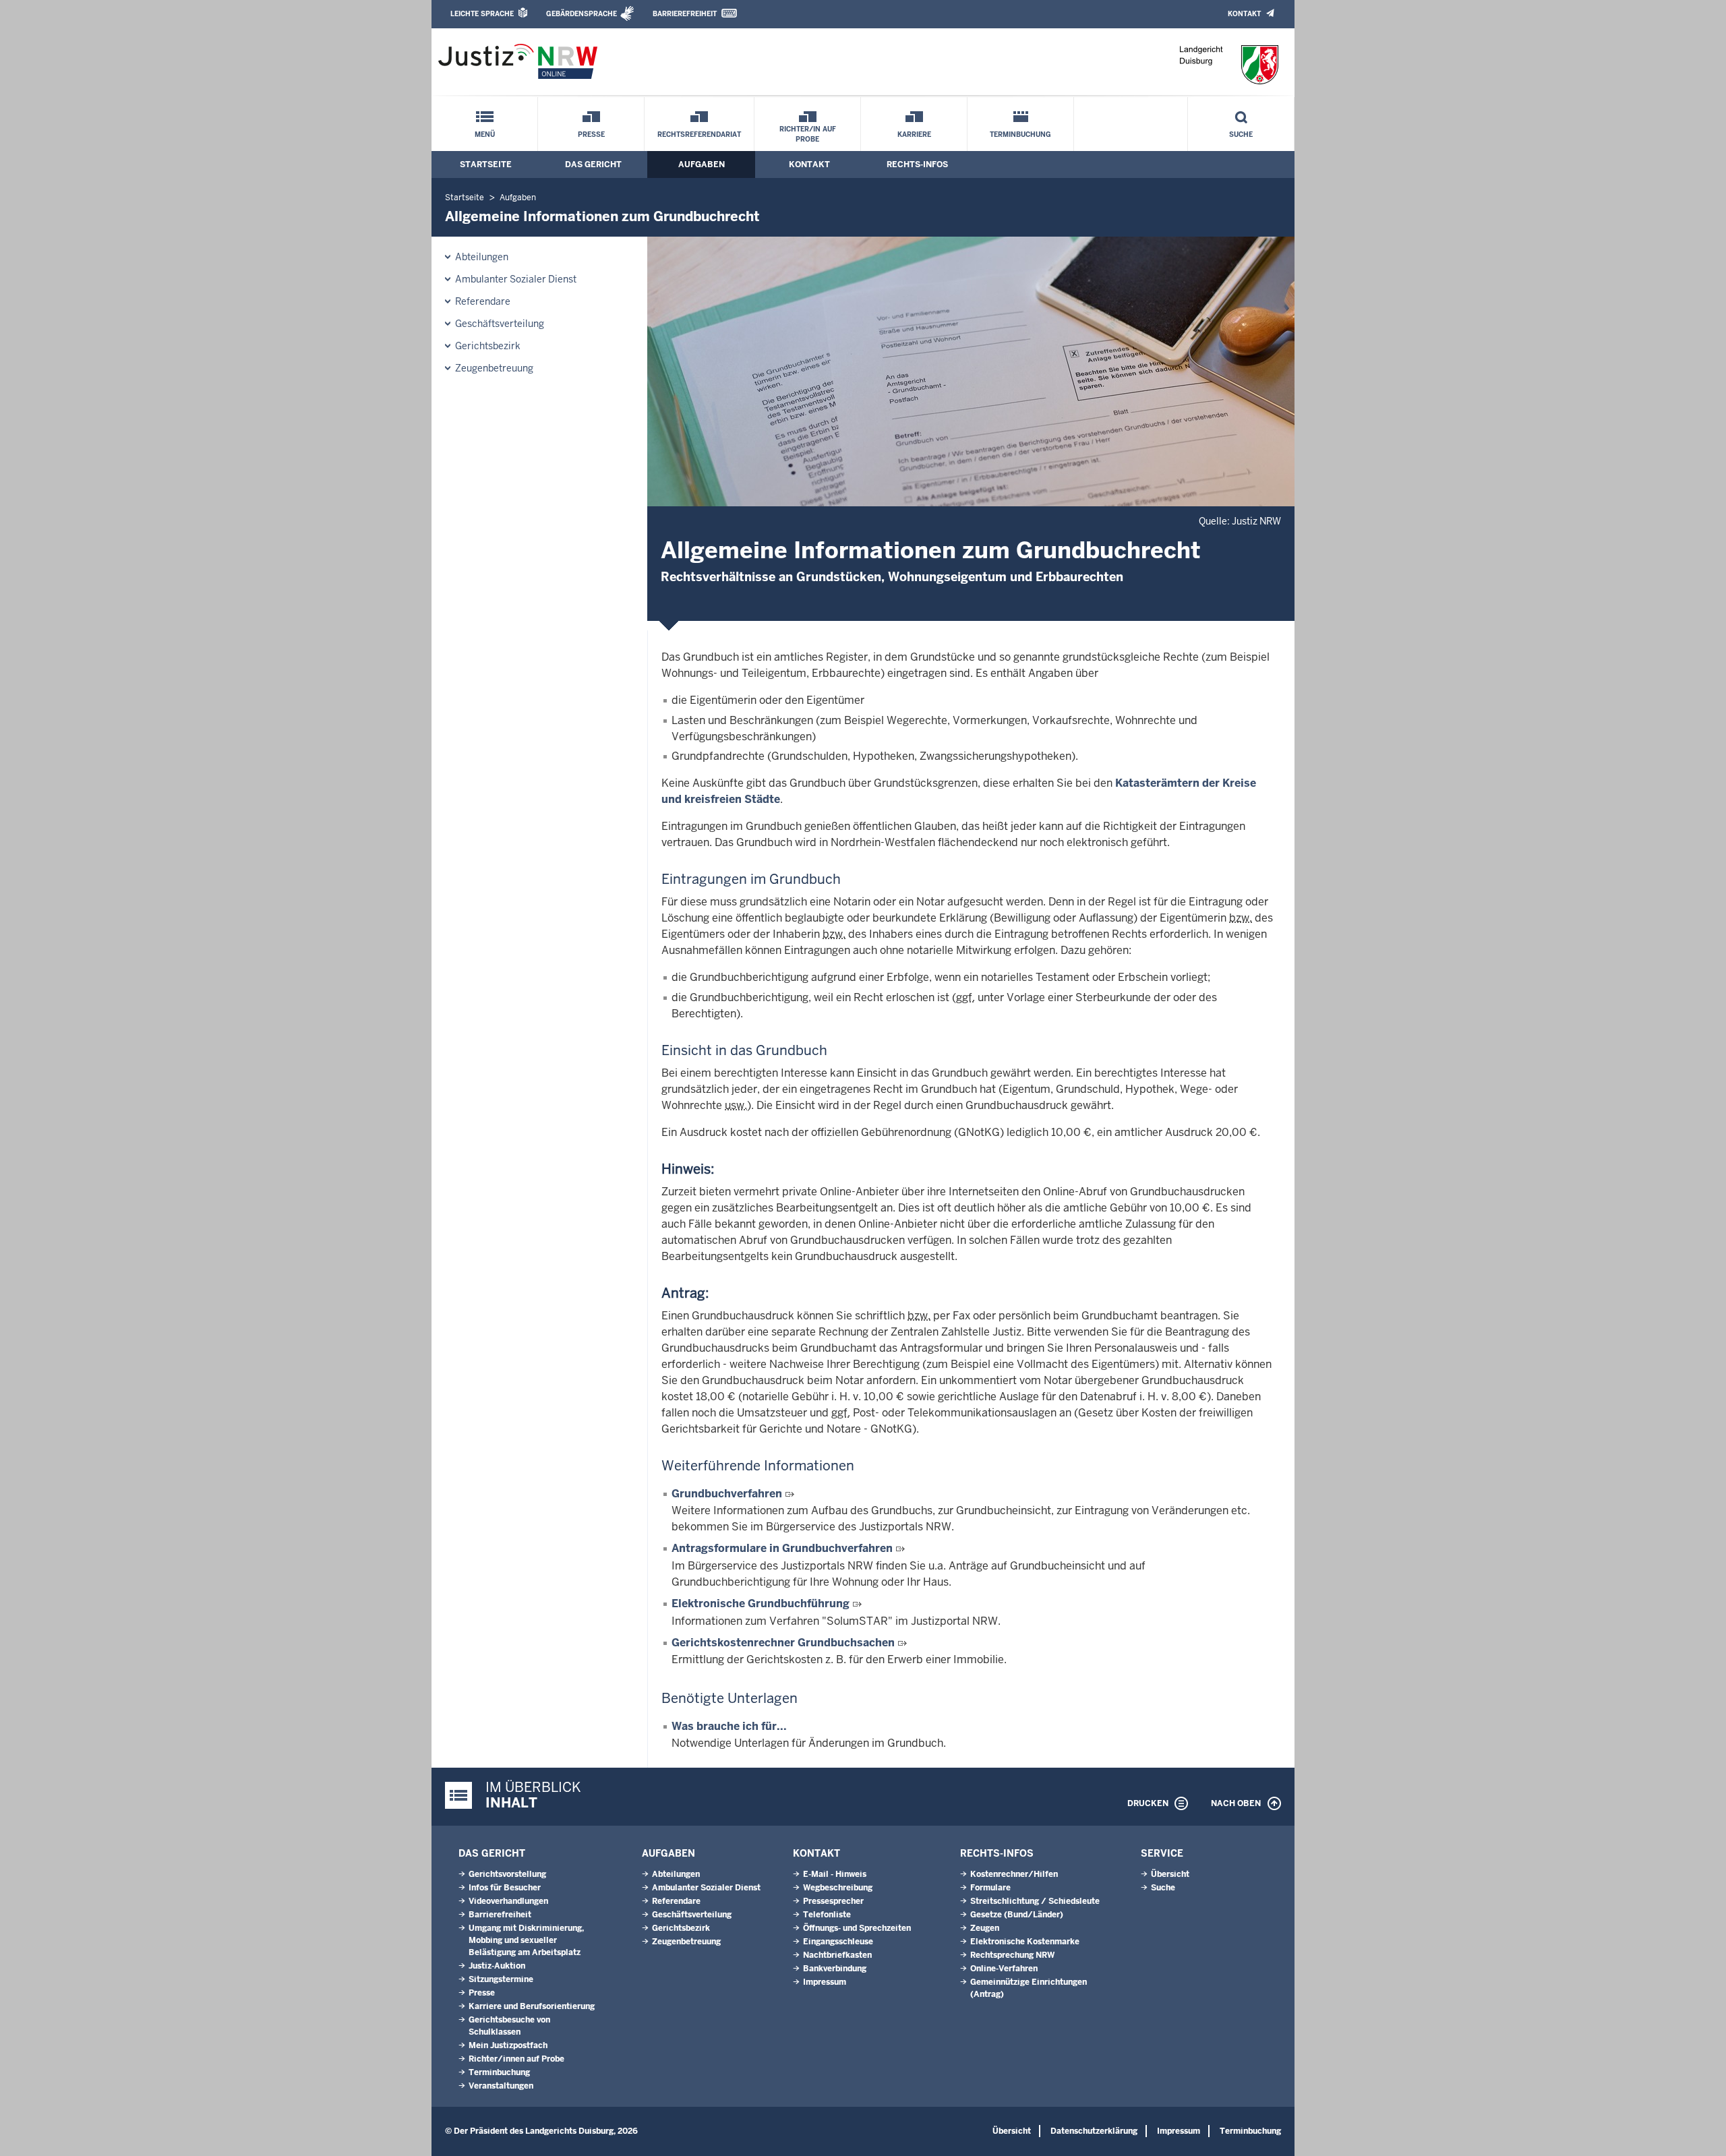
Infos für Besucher (505, 1888)
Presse (591, 134)
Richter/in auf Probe (808, 134)
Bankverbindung (835, 1969)
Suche (1241, 134)
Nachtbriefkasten (837, 1955)
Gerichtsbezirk (488, 346)
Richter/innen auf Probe (516, 2059)
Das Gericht (593, 164)
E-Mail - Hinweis (835, 1874)
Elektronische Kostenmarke (1025, 1942)
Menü (485, 134)
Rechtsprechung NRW (1012, 1955)
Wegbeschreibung (838, 1888)
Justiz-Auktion (497, 1966)
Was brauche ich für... (729, 1726)
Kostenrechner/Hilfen (1014, 1874)
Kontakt (1244, 14)
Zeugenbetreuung (494, 368)
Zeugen (985, 1928)
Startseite (486, 164)
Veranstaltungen (501, 2086)
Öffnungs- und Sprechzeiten (857, 1928)
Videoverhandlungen (508, 1901)
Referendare (483, 301)
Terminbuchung (1020, 134)
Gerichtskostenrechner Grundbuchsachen (783, 1643)
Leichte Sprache (482, 14)
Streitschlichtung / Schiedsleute (1035, 1901)
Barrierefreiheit (685, 14)
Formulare (990, 1888)
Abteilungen (482, 257)
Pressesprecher (833, 1901)
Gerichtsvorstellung (507, 1874)
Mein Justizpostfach (508, 2045)
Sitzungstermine (501, 1979)
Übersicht (1170, 1874)
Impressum (825, 1982)
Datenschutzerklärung (1094, 2131)
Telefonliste (827, 1915)
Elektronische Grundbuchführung (761, 1604)
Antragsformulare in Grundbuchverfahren (782, 1548)
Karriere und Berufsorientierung (532, 2006)
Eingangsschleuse (838, 1942)
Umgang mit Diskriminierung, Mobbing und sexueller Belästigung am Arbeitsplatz (526, 1940)
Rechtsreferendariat (699, 134)
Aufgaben (702, 164)
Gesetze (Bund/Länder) (1017, 1915)
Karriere (914, 134)
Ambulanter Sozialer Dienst (516, 279)
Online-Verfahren (1004, 1969)
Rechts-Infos (917, 164)
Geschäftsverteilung (500, 324)
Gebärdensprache (582, 14)
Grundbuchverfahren (727, 1494)
